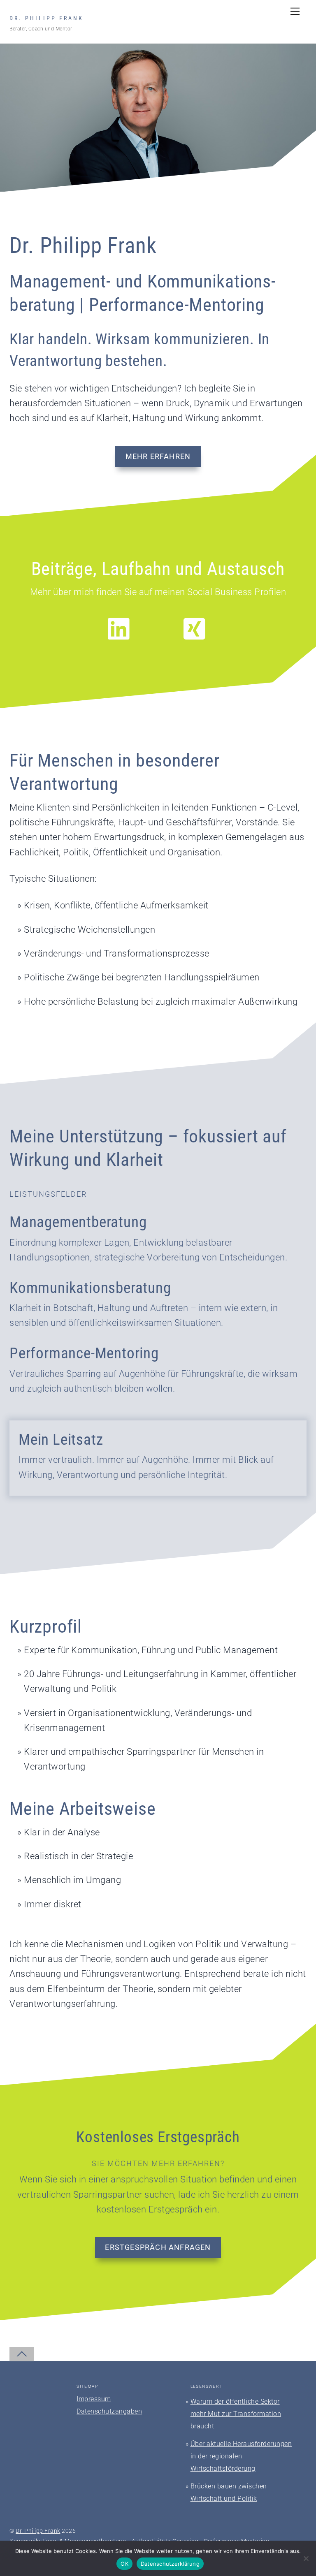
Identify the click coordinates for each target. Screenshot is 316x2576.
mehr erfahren (158, 456)
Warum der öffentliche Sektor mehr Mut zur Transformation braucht (236, 2414)
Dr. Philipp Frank (38, 2531)
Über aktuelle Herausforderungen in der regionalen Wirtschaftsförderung (241, 2456)
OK (124, 2564)
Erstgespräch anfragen (158, 2247)
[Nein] (306, 2558)
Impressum (94, 2399)
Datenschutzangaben (109, 2411)
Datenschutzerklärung (170, 2564)
